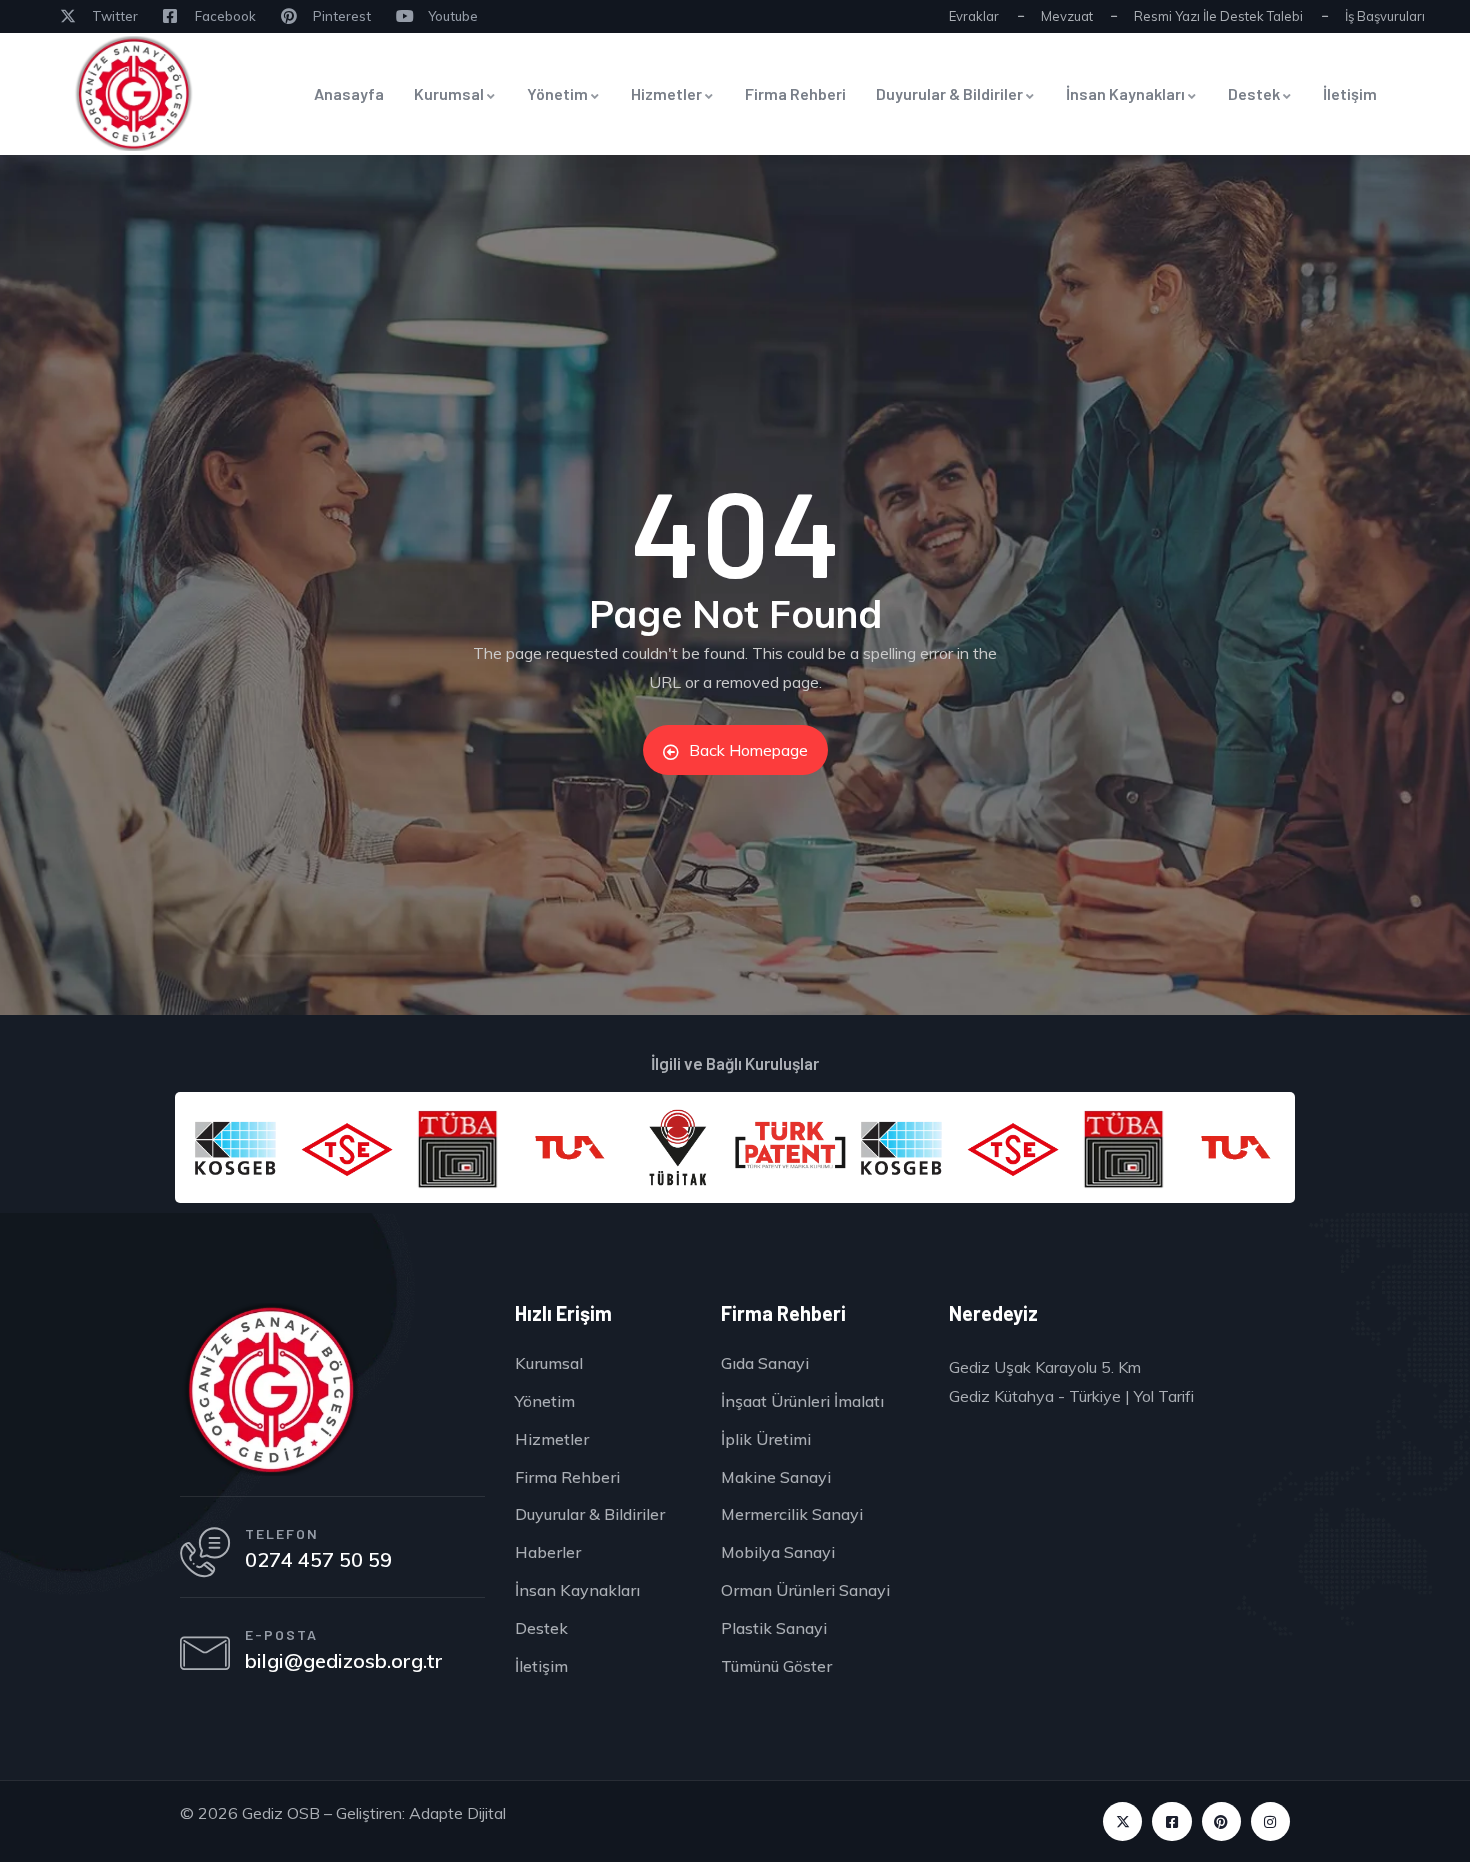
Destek (1254, 93)
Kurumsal (449, 93)
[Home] (133, 93)
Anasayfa (349, 93)
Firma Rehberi (795, 93)
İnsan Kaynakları (1125, 93)
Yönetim (557, 93)
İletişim (1350, 93)
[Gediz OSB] (270, 1389)
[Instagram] (1270, 1821)
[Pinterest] (1221, 1821)
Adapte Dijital (457, 1813)
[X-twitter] (1122, 1821)
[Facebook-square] (1171, 1821)
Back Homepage (748, 750)
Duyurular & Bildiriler (949, 93)
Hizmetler (666, 93)
